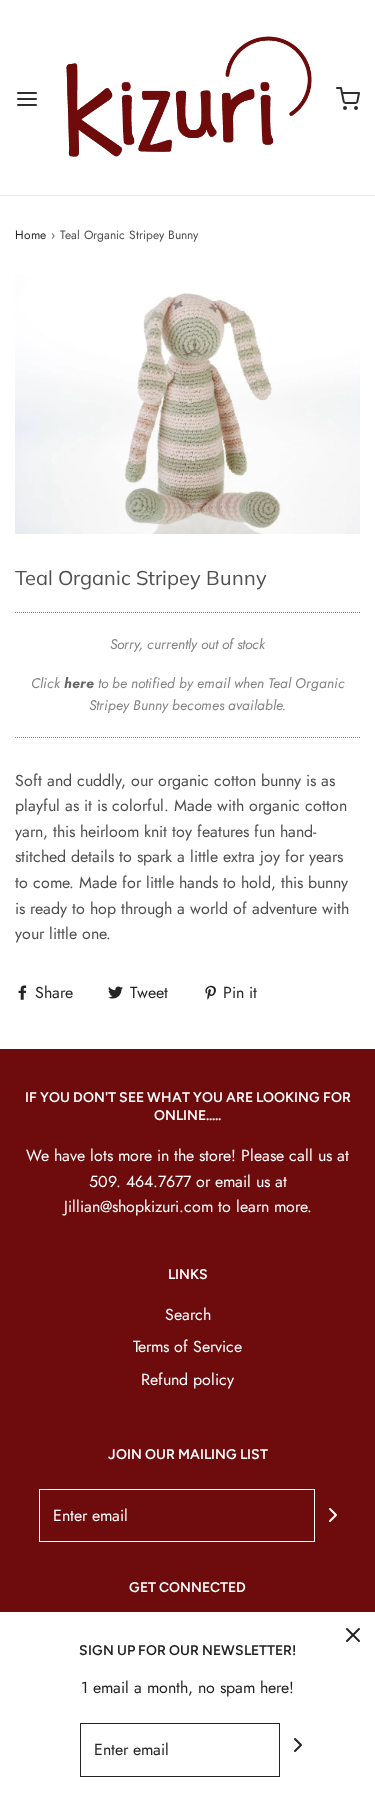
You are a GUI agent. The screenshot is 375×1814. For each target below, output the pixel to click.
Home (30, 235)
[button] (187, 404)
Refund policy (187, 1379)
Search (188, 1314)
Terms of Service (187, 1346)
